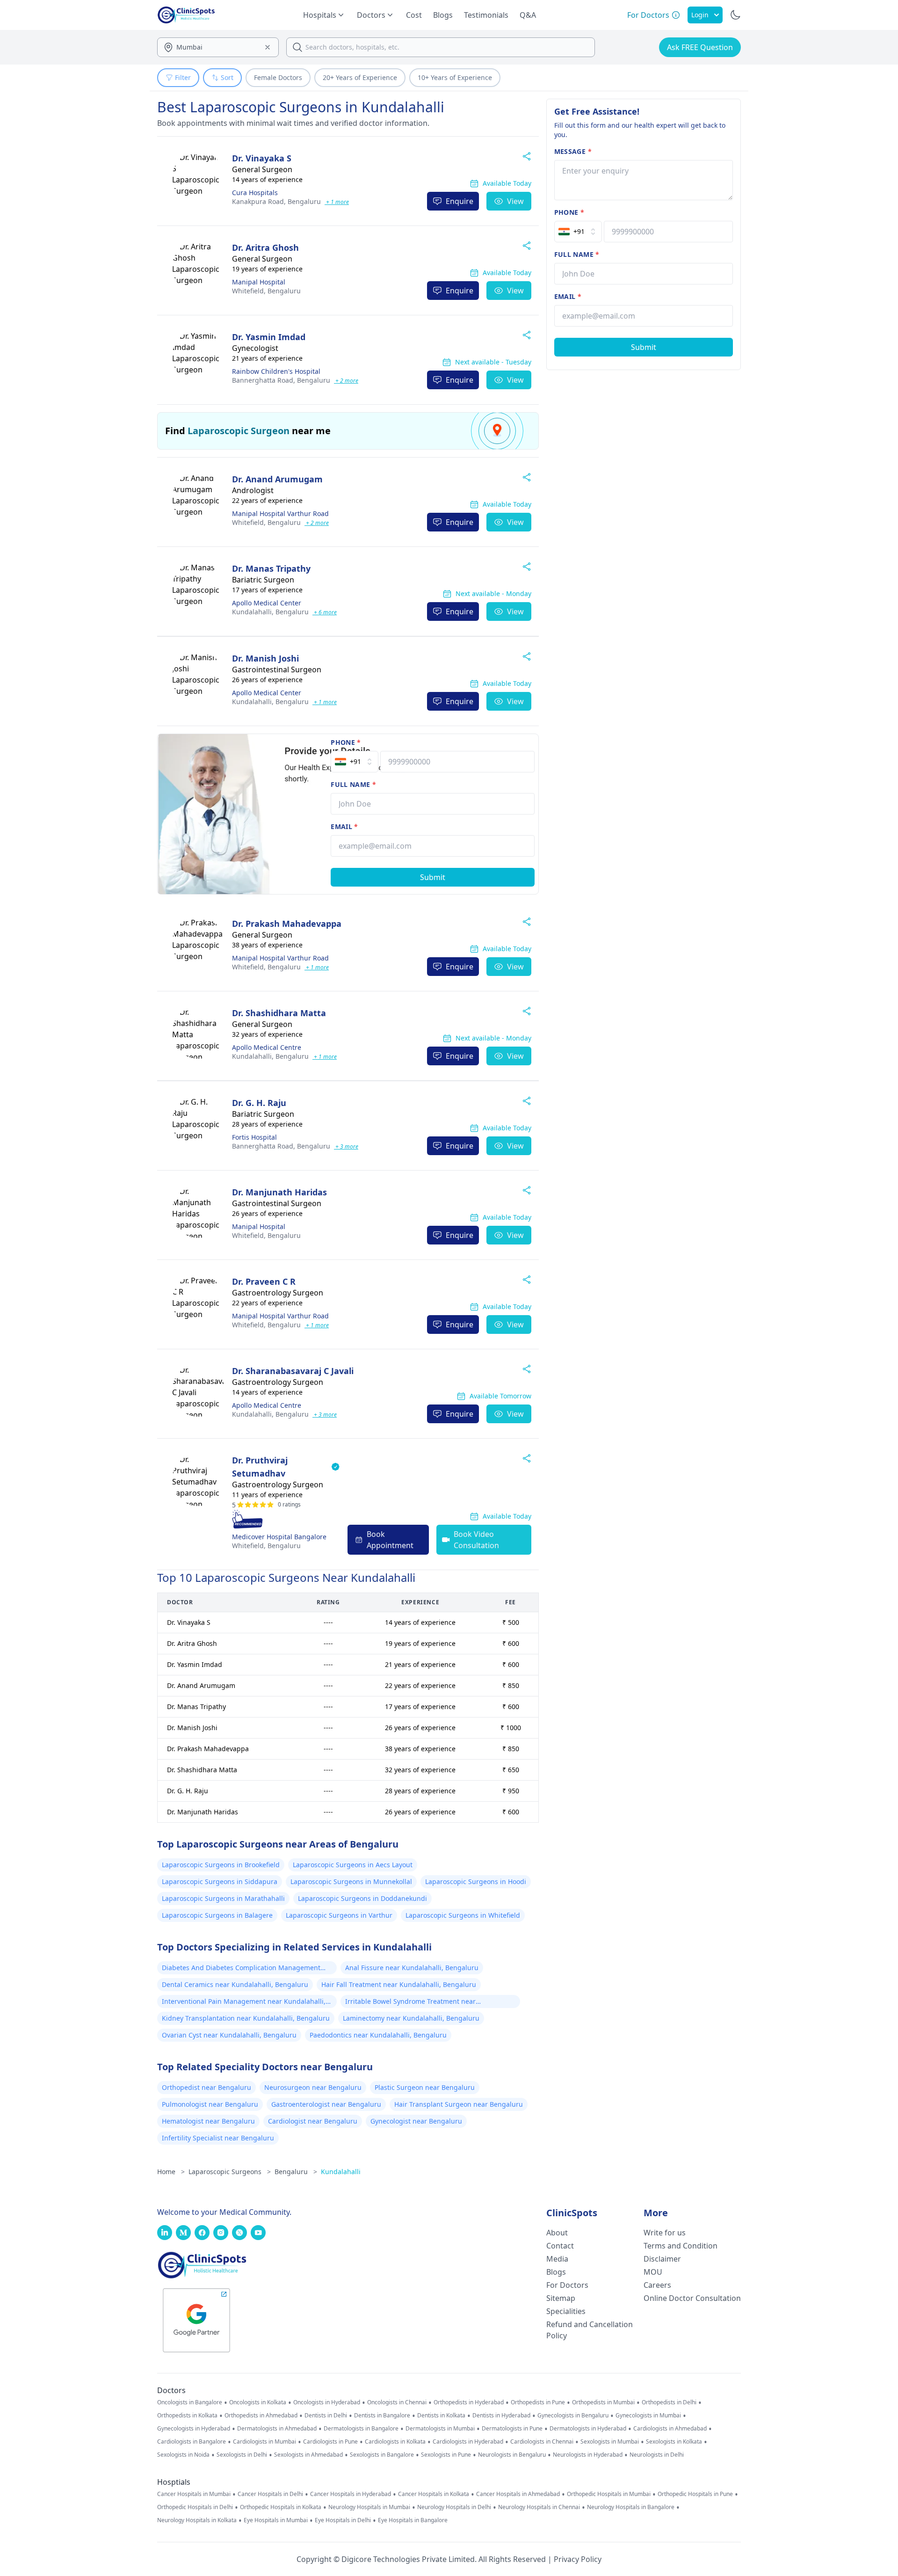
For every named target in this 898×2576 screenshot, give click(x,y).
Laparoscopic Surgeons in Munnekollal (351, 1881)
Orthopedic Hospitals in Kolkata (281, 2507)
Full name (353, 784)
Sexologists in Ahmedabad (308, 2455)
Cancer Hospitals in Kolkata (434, 2494)
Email (344, 826)
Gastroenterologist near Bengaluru (326, 2104)
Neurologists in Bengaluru (512, 2455)
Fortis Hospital (254, 1137)
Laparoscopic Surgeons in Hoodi (476, 1881)
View (515, 201)
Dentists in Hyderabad (501, 2416)
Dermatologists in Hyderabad (588, 2429)
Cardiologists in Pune (330, 2442)
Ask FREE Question (700, 47)
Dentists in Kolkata (441, 2416)
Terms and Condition (681, 2246)
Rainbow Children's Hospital (276, 371)
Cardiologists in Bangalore (192, 2442)
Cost (414, 15)
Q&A (528, 15)
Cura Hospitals (255, 193)
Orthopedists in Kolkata (187, 2416)
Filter (183, 77)
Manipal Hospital (259, 282)
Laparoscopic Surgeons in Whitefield (463, 1915)
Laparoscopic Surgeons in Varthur (339, 1915)
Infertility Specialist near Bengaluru (218, 2138)
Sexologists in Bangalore (382, 2455)
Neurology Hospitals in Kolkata (197, 2520)
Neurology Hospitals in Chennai (539, 2507)
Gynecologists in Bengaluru (573, 2416)
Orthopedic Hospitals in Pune (695, 2494)
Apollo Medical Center (267, 603)
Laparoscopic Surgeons (230, 2172)
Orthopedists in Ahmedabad (261, 2416)
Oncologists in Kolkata (258, 2402)
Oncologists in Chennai (397, 2402)
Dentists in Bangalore (382, 2416)
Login (700, 15)
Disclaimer (662, 2259)
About (557, 2233)
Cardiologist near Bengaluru (313, 2121)
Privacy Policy (578, 2559)
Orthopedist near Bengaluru (206, 2087)
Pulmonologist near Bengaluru (210, 2104)
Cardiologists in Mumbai (264, 2442)
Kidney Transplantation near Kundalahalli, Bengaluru (246, 2018)
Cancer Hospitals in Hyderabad (351, 2494)
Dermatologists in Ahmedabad (277, 2429)
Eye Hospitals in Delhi (343, 2520)
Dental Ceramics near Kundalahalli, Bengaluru (235, 1984)
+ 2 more (346, 381)
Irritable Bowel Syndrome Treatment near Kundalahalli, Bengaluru (410, 2002)
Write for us (665, 2233)
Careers (657, 2285)
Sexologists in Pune (446, 2455)
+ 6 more (325, 612)
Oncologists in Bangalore (190, 2402)
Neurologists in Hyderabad (588, 2455)
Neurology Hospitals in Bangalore (631, 2507)
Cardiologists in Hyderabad (468, 2442)
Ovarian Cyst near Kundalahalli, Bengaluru (229, 2035)
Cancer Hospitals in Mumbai (194, 2494)
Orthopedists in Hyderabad (469, 2402)
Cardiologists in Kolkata (395, 2442)
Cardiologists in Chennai (542, 2442)
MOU (653, 2272)
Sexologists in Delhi (242, 2455)
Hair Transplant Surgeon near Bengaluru (459, 2104)
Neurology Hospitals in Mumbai (369, 2507)
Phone (346, 742)
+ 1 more (337, 202)
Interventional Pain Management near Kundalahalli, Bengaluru (244, 2002)
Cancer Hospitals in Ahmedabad (518, 2494)
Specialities (566, 2311)
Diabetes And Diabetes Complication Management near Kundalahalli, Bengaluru (241, 1969)
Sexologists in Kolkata (674, 2442)
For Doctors (567, 2285)
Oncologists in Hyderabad (327, 2402)
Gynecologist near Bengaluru (416, 2121)
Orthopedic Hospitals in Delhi (195, 2507)
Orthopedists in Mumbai (603, 2402)
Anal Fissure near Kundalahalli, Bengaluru (412, 1968)
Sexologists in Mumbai (610, 2442)
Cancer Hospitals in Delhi (270, 2494)
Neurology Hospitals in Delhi (454, 2507)
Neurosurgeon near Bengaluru (313, 2087)
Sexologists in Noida (183, 2455)
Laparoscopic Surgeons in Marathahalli (223, 1898)
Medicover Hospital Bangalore (279, 1537)
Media (557, 2259)
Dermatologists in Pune (512, 2429)
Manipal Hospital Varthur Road (280, 513)
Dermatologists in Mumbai (440, 2429)
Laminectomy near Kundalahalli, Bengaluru (411, 2018)
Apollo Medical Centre (267, 1047)
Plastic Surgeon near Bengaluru (425, 2087)
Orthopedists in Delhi (669, 2402)
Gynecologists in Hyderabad (194, 2429)
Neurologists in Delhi (657, 2455)
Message (573, 151)
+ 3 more (346, 1146)
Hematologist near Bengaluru (208, 2121)
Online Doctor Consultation (692, 2298)
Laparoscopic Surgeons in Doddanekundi (362, 1898)
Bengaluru (276, 201)
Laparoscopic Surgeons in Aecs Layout (353, 1865)
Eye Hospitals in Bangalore (413, 2520)
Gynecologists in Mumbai (648, 2416)
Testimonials (486, 15)
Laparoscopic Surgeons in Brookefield (221, 1865)
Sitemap (561, 2298)
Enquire (460, 201)
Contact (560, 2246)
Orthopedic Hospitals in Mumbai (609, 2494)
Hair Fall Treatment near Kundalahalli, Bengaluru (399, 1984)
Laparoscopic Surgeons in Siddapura (220, 1881)
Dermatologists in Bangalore (361, 2429)
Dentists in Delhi (326, 2416)
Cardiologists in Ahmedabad (670, 2429)
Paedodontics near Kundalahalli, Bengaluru (378, 2035)
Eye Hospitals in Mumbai (276, 2520)
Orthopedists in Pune (538, 2402)
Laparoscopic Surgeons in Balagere (217, 1915)
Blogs (443, 15)
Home (171, 2172)
